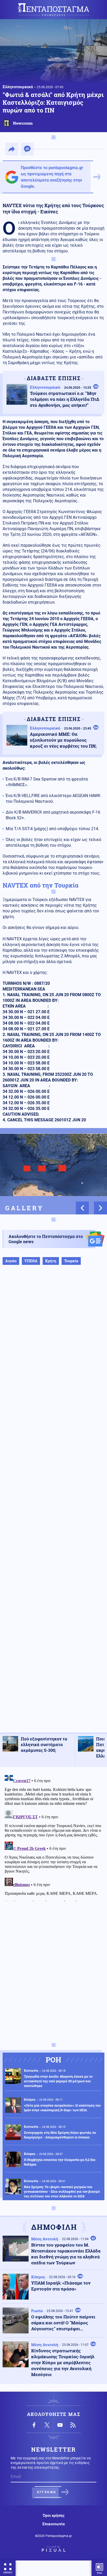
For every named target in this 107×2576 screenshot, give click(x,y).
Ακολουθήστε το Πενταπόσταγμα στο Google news (46, 1239)
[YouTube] (60, 2425)
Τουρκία (71, 1261)
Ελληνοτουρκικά (18, 87)
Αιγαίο (11, 1261)
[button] (82, 1208)
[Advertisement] (53, 1504)
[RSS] (73, 2425)
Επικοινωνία (53, 2524)
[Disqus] (53, 1836)
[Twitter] (47, 2425)
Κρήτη (51, 1261)
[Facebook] (34, 2425)
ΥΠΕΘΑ (31, 1261)
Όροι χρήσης (54, 2515)
